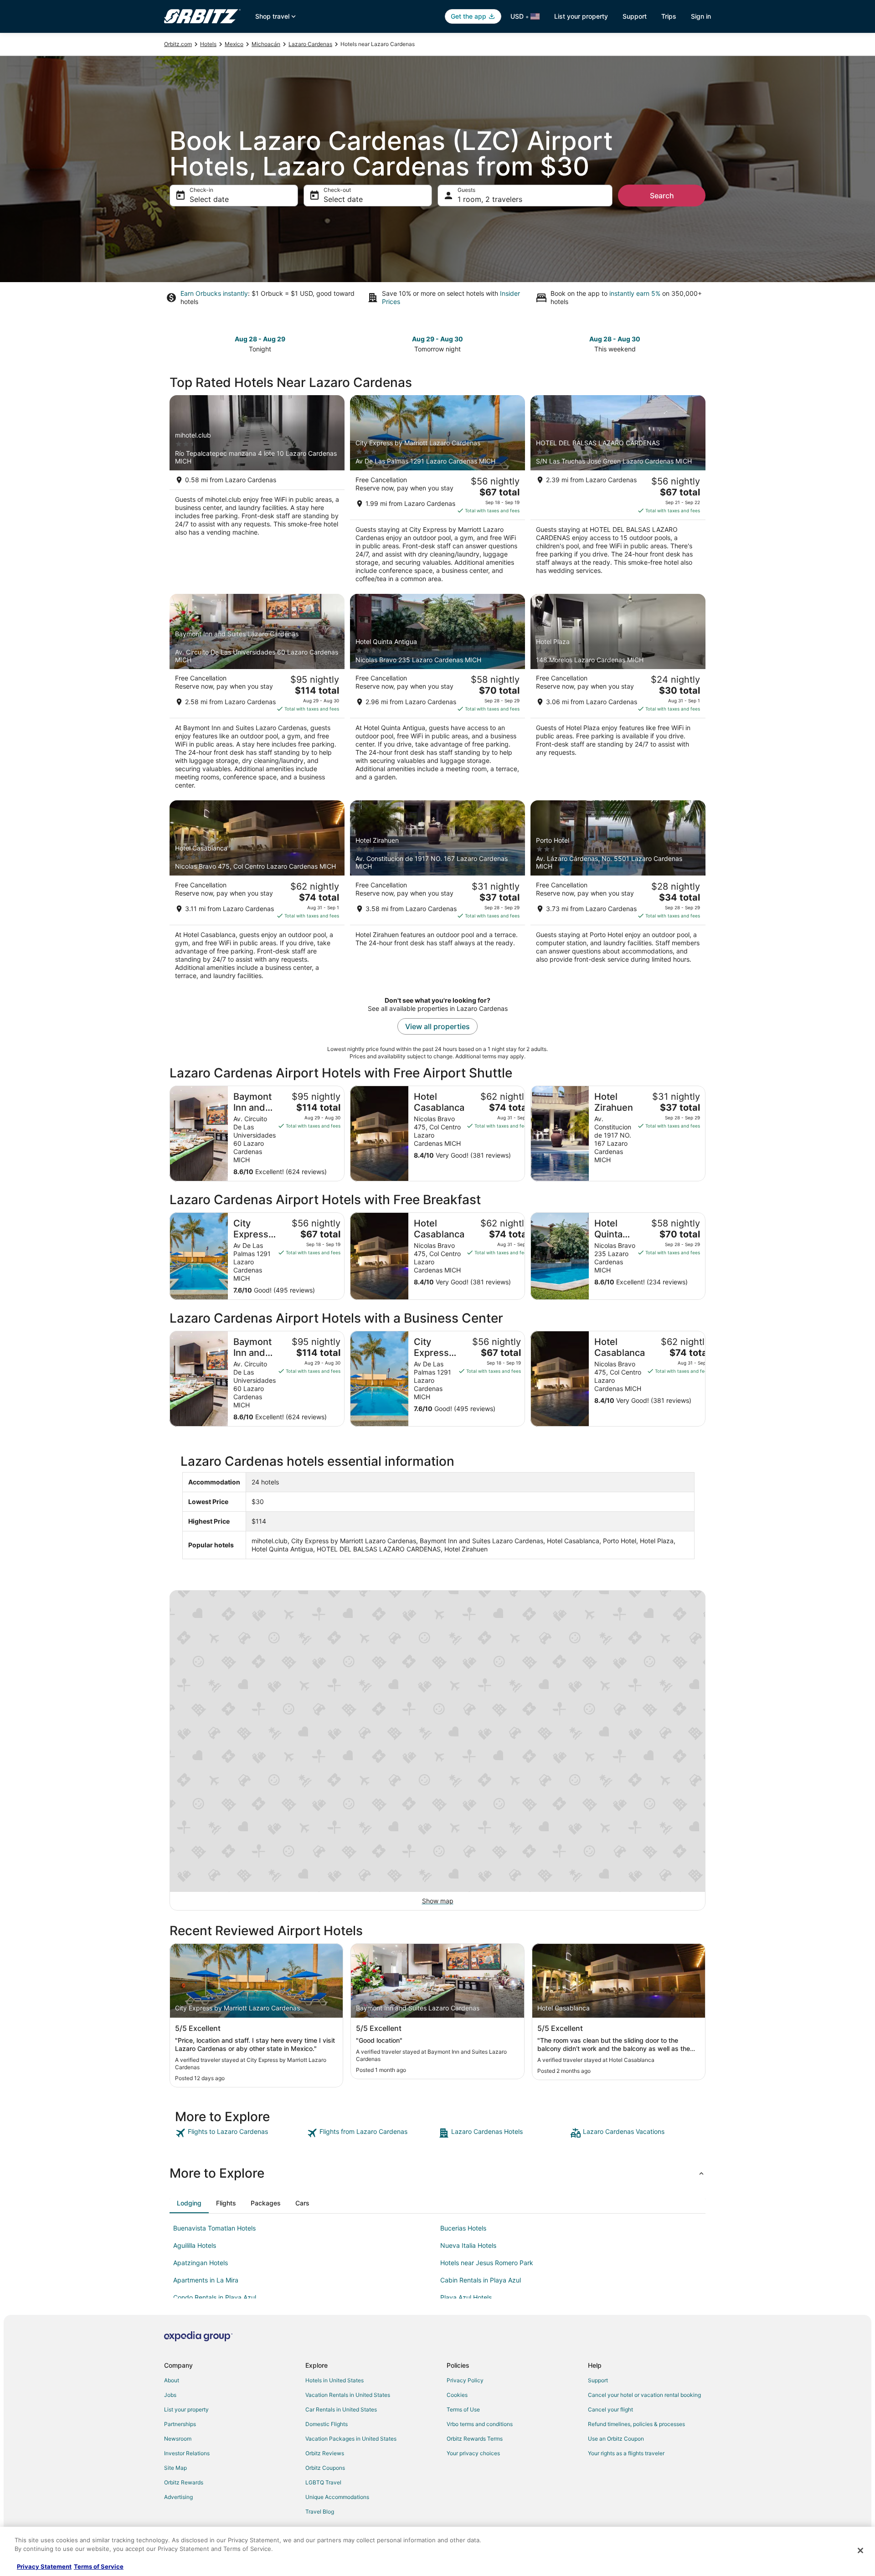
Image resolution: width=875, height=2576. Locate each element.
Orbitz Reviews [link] (325, 2453)
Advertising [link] (178, 2497)
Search (662, 196)
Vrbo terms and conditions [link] (480, 2424)
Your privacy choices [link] (473, 2453)
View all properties (437, 1026)
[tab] (189, 2203)
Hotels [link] (208, 44)
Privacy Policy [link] (465, 2380)
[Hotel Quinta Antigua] (437, 695)
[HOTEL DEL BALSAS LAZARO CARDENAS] (618, 492)
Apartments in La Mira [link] (206, 2280)
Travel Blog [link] (320, 2512)
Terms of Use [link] (463, 2409)
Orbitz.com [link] (178, 44)
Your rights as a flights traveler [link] (626, 2453)
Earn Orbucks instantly (214, 293)
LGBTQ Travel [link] (323, 2482)
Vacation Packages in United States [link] (351, 2439)
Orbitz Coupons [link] (325, 2468)
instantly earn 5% (635, 293)
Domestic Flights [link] (327, 2424)
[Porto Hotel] (618, 893)
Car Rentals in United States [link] (341, 2409)
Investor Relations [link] (187, 2453)
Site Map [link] (175, 2468)
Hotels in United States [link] (335, 2380)
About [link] (172, 2380)
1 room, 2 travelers (490, 199)
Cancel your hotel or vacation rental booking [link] (644, 2395)
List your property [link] (186, 2409)
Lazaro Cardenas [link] (310, 44)
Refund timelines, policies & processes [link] (636, 2424)
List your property (581, 16)
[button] (437, 2173)
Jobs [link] (170, 2395)
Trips (669, 16)
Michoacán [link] (266, 44)
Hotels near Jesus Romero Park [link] (487, 2263)
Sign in (701, 16)
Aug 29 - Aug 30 (437, 339)
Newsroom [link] (178, 2439)
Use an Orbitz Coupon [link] (616, 2439)
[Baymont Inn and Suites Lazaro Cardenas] (257, 695)
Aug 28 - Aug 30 (615, 339)
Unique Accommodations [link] (337, 2497)
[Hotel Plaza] (618, 695)
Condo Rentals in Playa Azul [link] (215, 2297)
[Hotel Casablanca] (257, 893)
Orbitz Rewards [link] (184, 2482)
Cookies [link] (457, 2395)
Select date (209, 199)
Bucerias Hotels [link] (463, 2228)
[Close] (860, 2550)
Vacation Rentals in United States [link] (348, 2395)
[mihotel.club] (257, 492)
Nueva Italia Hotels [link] (468, 2245)
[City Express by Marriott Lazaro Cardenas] (437, 492)
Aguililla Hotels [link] (195, 2245)
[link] (240, 2133)
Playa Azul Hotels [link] (466, 2297)
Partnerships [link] (180, 2424)
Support (635, 16)
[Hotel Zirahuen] (437, 893)
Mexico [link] (234, 44)
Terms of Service (99, 2566)
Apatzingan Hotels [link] (201, 2263)
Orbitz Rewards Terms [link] (475, 2439)
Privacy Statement (44, 2566)
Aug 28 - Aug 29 (260, 339)
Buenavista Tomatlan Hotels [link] (214, 2228)
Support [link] (598, 2380)
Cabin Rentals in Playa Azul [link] (481, 2280)
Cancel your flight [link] (610, 2409)
